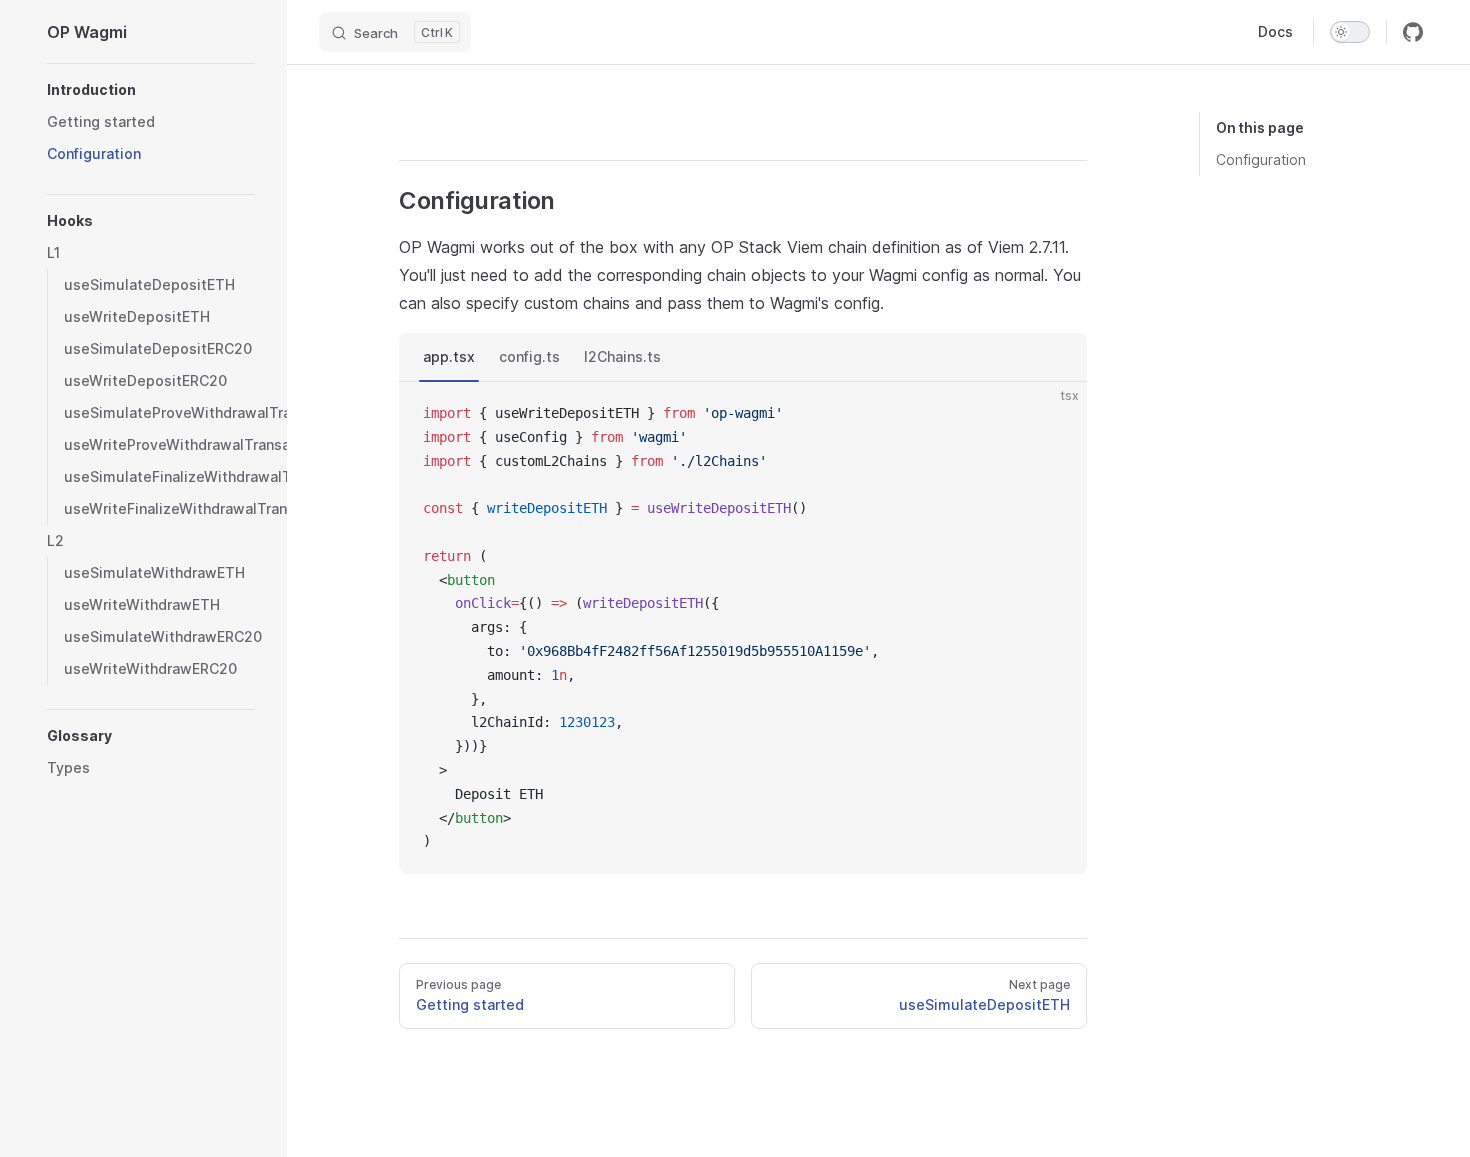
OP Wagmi (87, 32)
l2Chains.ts (622, 356)
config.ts (529, 356)
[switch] (1350, 32)
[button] (151, 90)
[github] (1413, 32)
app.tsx (449, 356)
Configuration (1261, 159)
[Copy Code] (1055, 414)
